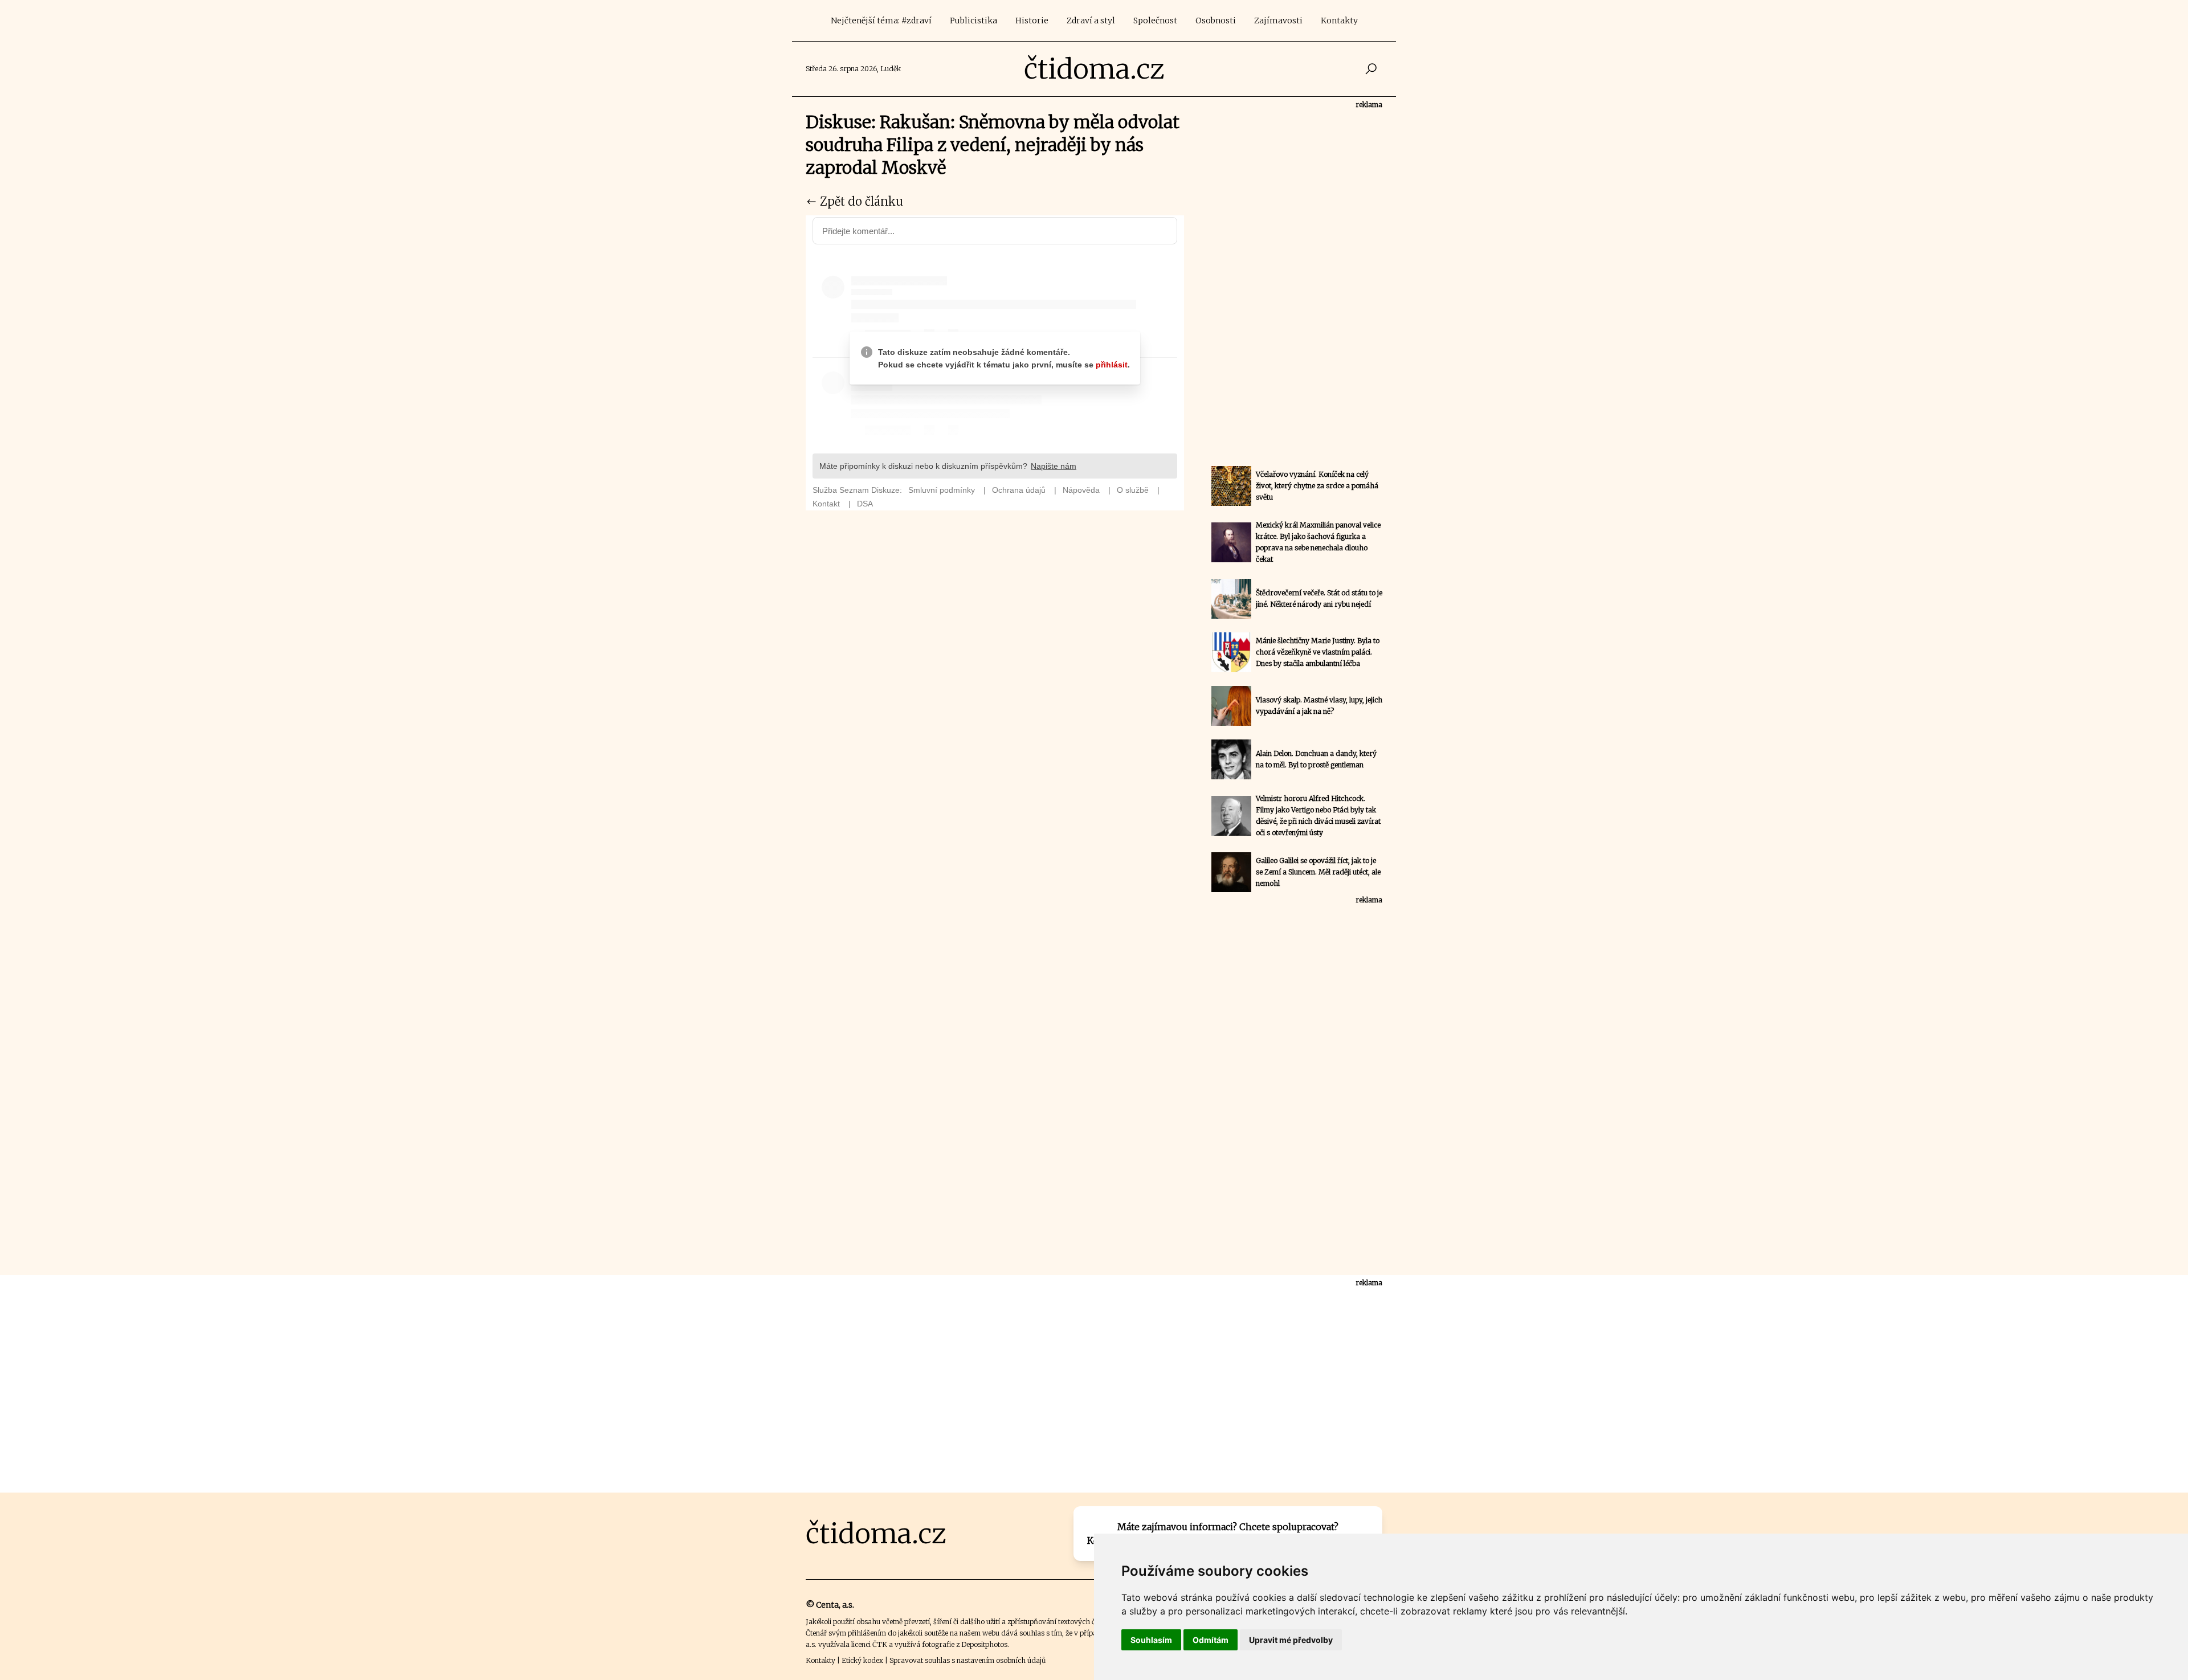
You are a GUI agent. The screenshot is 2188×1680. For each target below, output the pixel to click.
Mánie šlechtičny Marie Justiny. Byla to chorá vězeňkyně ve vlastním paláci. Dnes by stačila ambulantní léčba (1318, 652)
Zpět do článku (860, 201)
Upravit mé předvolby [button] (1291, 1640)
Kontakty (1339, 21)
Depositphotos (984, 1644)
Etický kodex (862, 1660)
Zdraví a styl (1091, 21)
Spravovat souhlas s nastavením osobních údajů (968, 1660)
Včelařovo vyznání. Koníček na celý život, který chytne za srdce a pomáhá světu (1317, 486)
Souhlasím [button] (1151, 1640)
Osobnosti (1216, 21)
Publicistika (973, 21)
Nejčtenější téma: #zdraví (881, 21)
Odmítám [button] (1211, 1640)
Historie (1032, 21)
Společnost (1155, 21)
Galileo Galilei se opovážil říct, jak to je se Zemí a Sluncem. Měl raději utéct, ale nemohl (1318, 872)
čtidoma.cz (1094, 69)
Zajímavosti (1278, 21)
